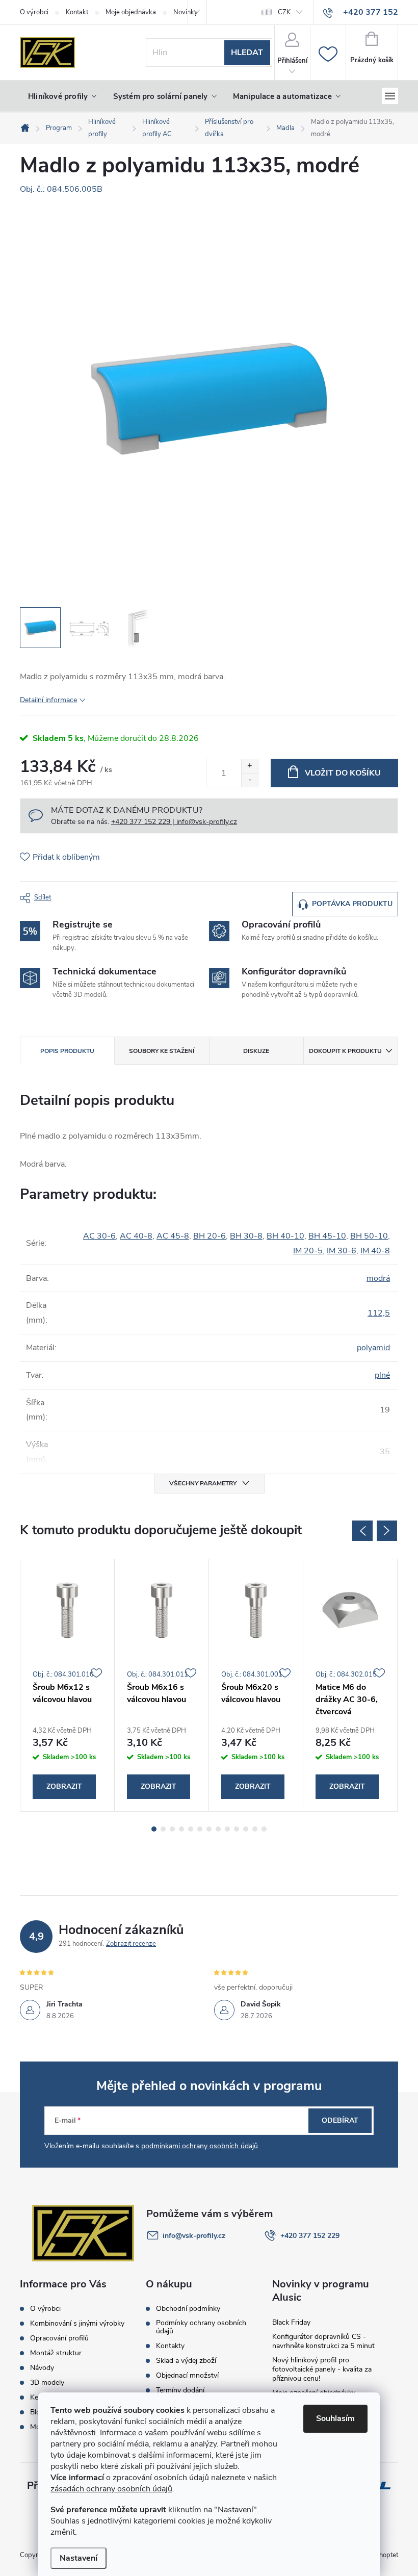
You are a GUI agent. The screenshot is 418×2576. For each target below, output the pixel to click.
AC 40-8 (136, 1236)
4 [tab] (181, 1829)
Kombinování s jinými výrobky (77, 2324)
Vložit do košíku (343, 773)
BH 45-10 (327, 1236)
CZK (284, 12)
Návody (42, 2368)
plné (382, 1375)
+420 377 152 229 (310, 2236)
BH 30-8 (246, 1236)
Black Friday (291, 2322)
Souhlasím (335, 2418)
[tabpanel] (68, 1685)
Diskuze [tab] (256, 1051)
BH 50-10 (369, 1236)
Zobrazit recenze (131, 1944)
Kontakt (77, 12)
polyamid (373, 1348)
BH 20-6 (210, 1236)
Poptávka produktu (352, 904)
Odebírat (340, 2120)
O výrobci (34, 12)
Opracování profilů (59, 2338)
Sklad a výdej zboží (186, 2361)
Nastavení (79, 2558)
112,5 (379, 1313)
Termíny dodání (180, 2390)
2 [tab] (163, 1829)
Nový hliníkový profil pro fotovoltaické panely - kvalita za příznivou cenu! (322, 2369)
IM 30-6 (342, 1251)
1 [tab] (154, 1829)
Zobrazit (64, 1786)
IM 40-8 (375, 1251)
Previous (362, 1531)
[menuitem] (62, 96)
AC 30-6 (99, 1236)
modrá (378, 1278)
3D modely (47, 2383)
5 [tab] (191, 1829)
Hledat (247, 53)
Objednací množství (187, 2376)
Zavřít (76, 896)
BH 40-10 (285, 1236)
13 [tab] (264, 1829)
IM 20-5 (308, 1251)
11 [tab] (246, 1829)
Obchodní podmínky (188, 2309)
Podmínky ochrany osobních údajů (201, 2327)
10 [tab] (237, 1829)
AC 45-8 (173, 1236)
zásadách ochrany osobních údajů (111, 2489)
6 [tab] (200, 1829)
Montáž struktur (56, 2353)
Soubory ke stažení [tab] (162, 1051)
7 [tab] (209, 1829)
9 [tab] (227, 1829)
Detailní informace (48, 700)
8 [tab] (218, 1829)
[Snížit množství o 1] (250, 780)
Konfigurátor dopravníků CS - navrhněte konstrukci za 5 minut (323, 2341)
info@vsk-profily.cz (194, 2236)
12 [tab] (255, 1829)
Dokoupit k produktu (345, 1051)
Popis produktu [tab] (67, 1051)
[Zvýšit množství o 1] (250, 766)
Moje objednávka (131, 12)
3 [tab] (172, 1829)
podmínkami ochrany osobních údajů (200, 2146)
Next (387, 1531)
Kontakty (170, 2346)
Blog (37, 2412)
